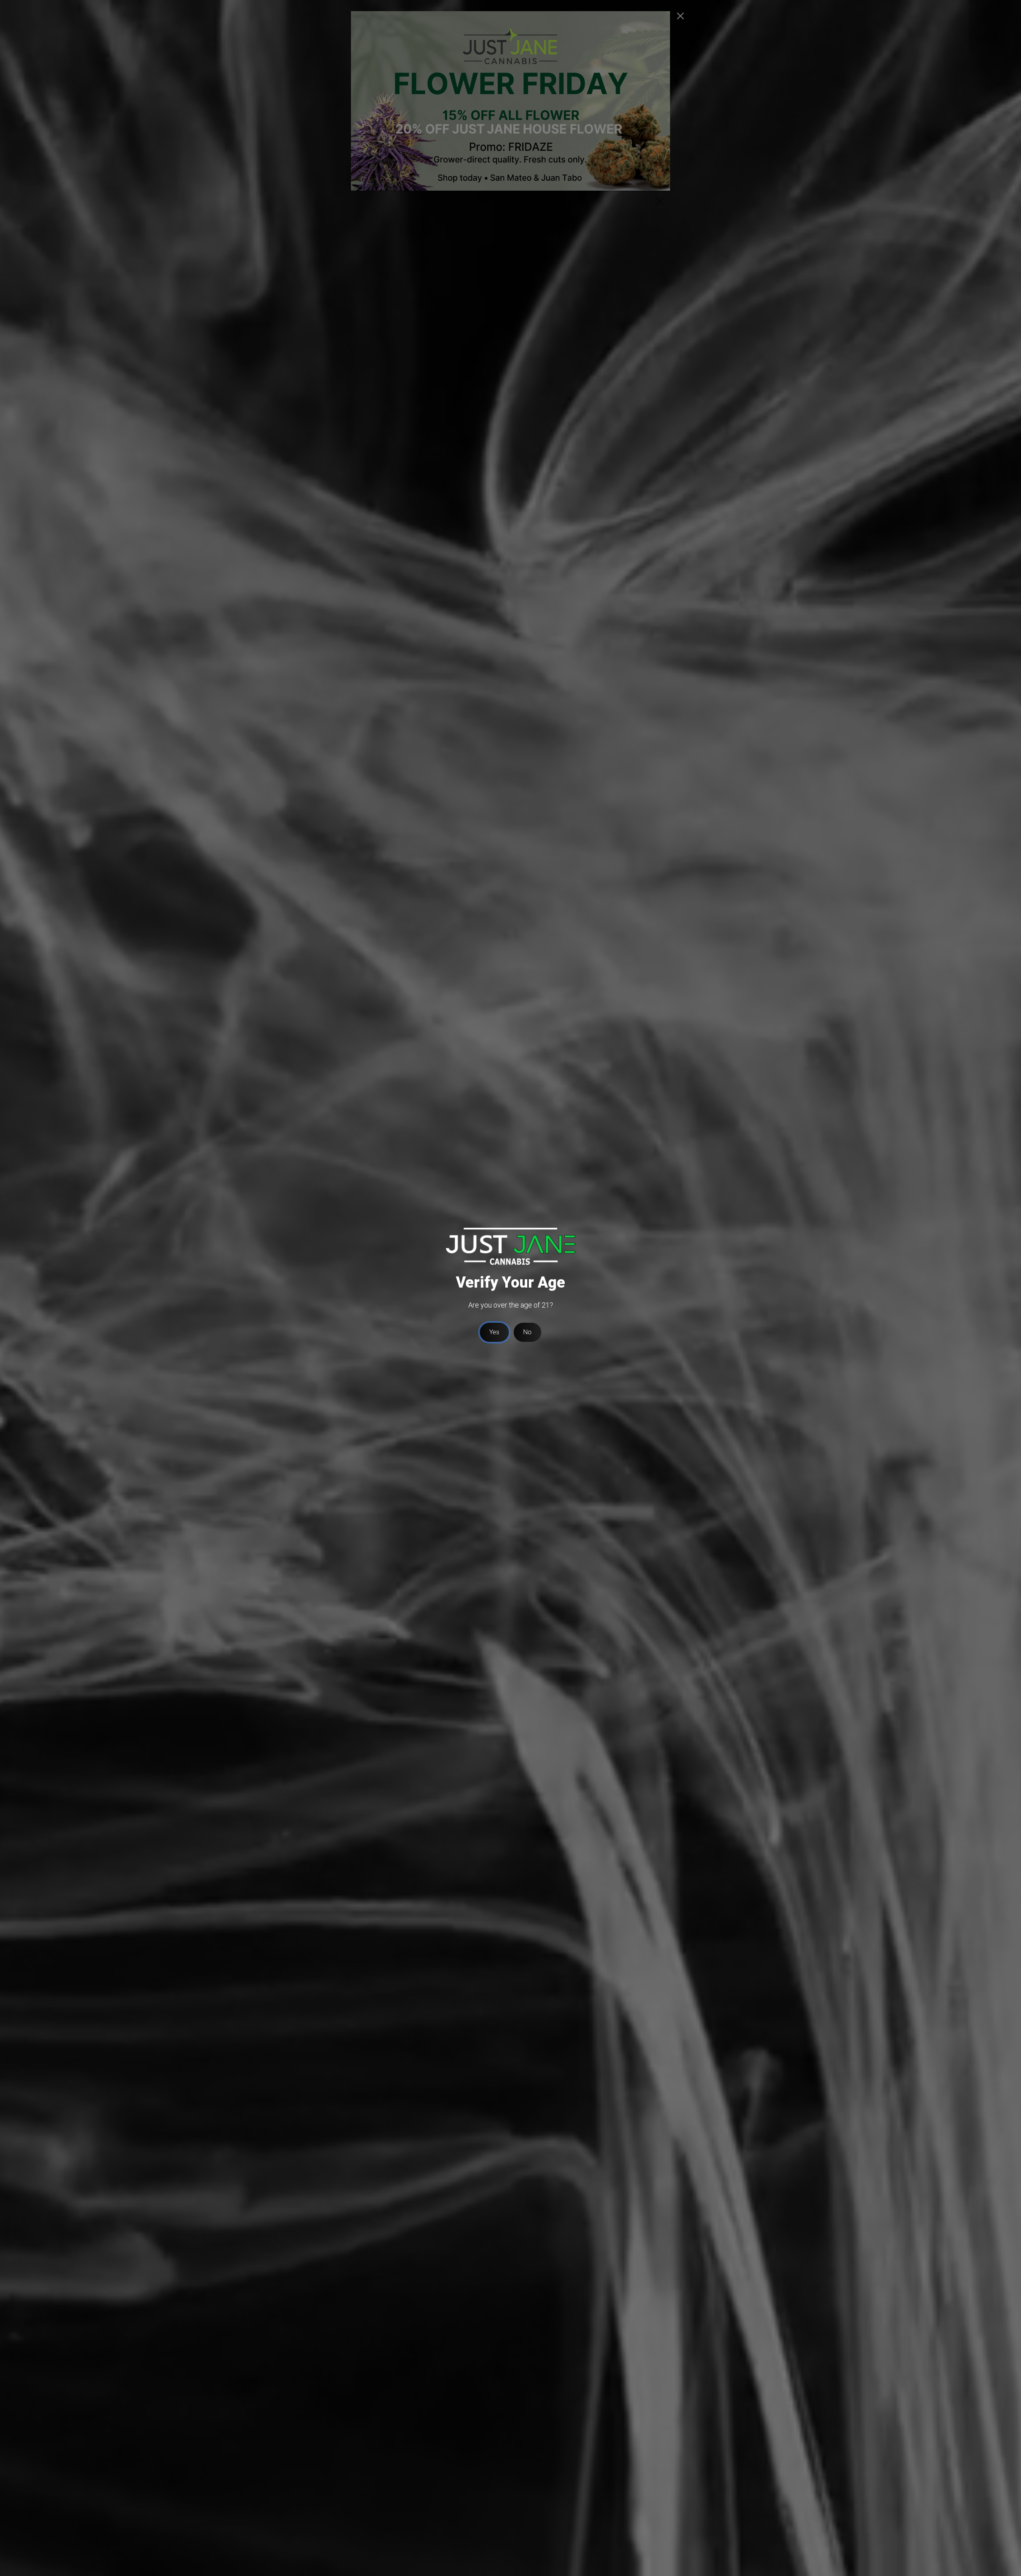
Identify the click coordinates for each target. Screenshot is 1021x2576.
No (527, 1332)
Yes (494, 1332)
